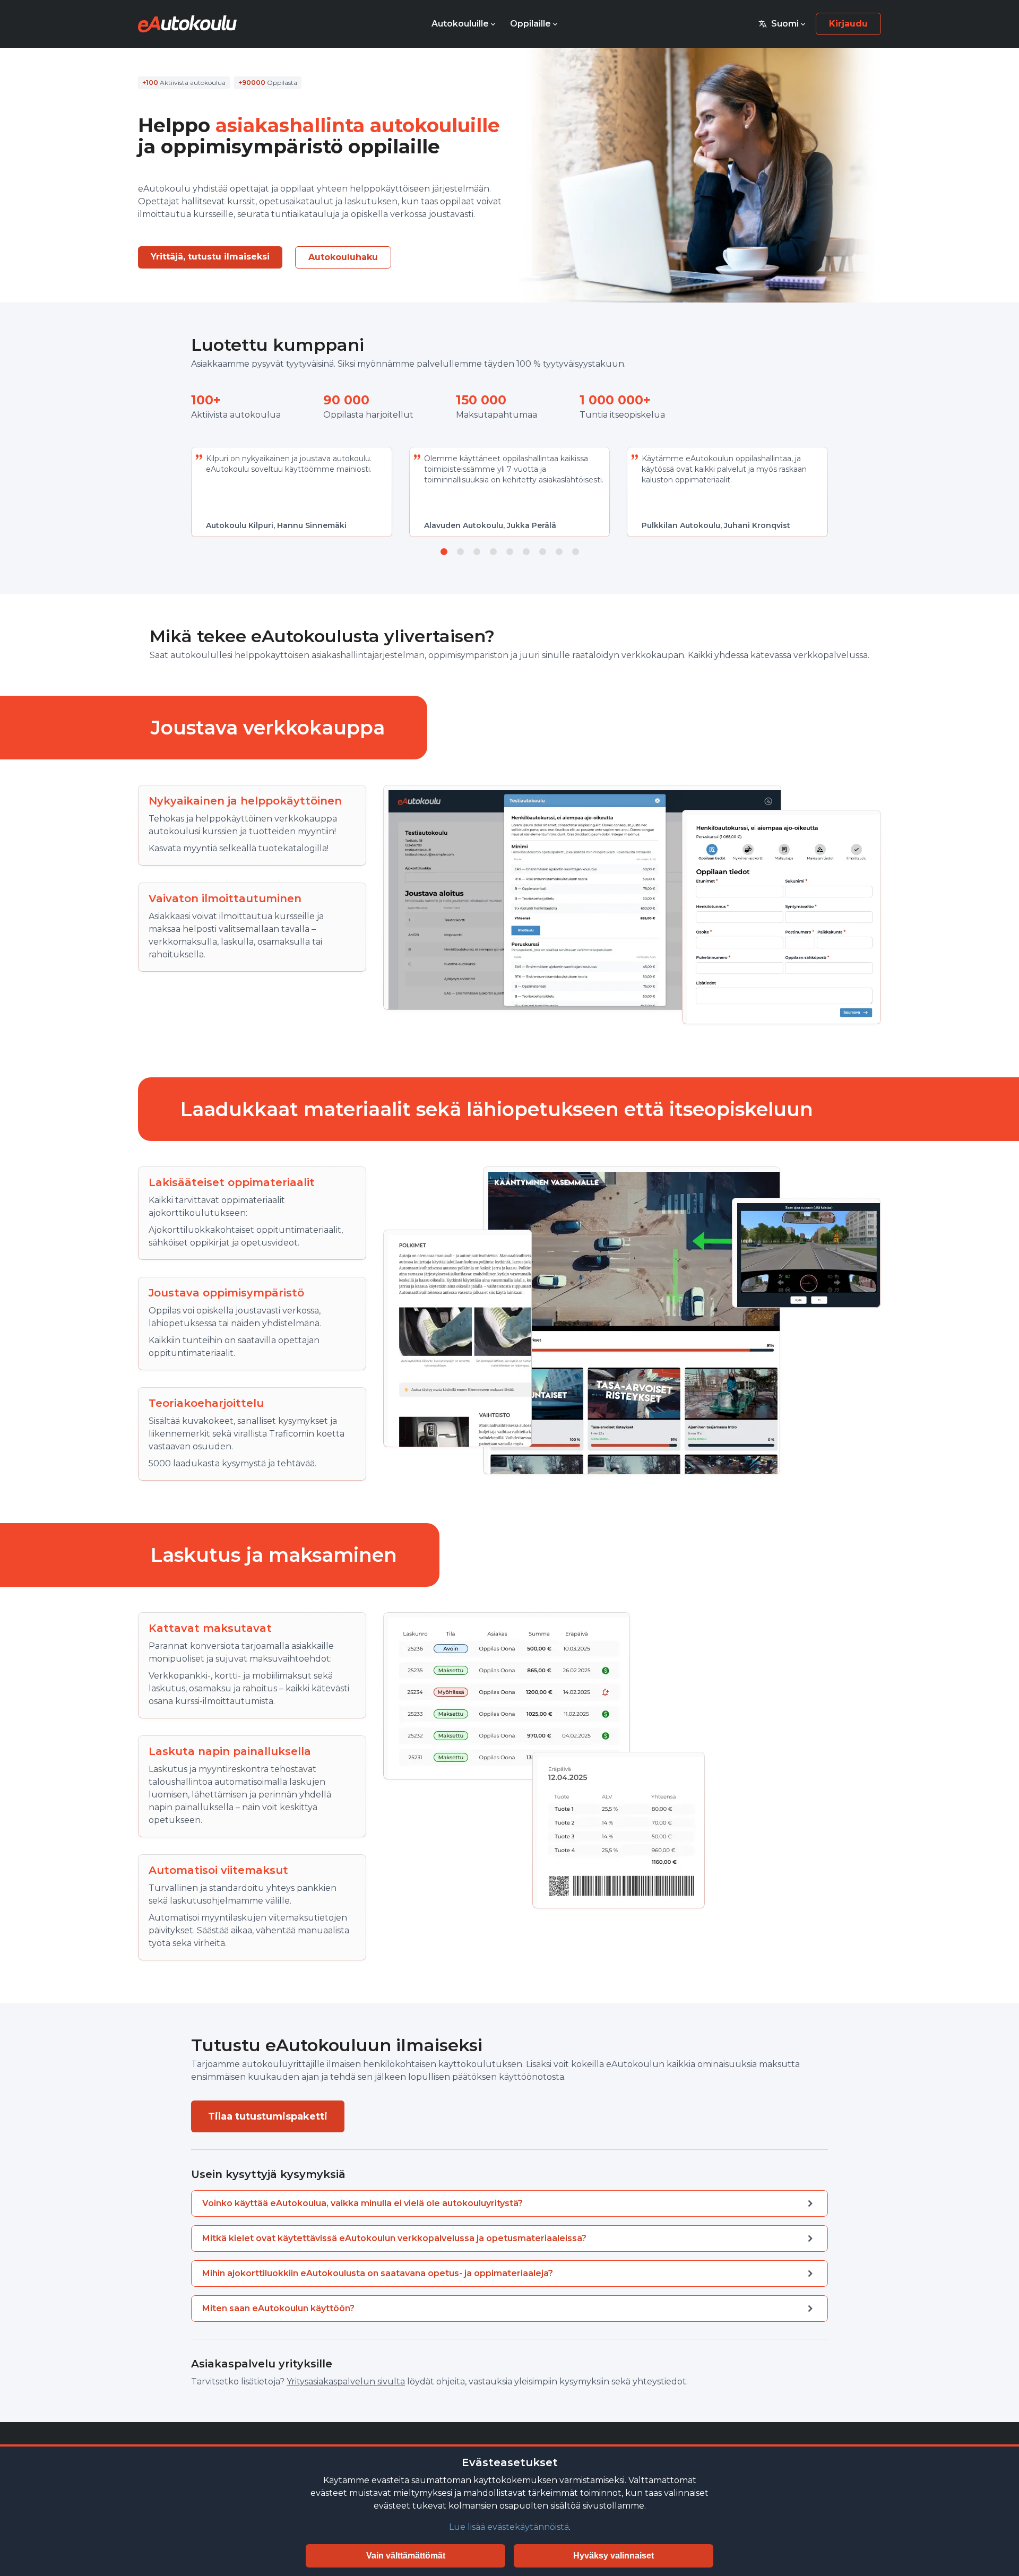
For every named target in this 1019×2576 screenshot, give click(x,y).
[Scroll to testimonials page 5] (510, 552)
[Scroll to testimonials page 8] (559, 552)
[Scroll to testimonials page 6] (526, 552)
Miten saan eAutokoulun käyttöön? (278, 2308)
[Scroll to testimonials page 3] (477, 552)
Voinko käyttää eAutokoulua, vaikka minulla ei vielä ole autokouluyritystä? (362, 2203)
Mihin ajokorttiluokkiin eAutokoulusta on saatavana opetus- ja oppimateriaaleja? (378, 2273)
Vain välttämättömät (406, 2556)
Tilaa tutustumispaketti (268, 2116)
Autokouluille (460, 24)
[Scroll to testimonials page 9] (576, 552)
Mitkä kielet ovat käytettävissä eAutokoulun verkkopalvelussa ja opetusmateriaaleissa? (394, 2238)
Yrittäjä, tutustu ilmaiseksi (210, 257)
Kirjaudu (848, 24)
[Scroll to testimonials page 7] (543, 552)
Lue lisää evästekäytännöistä (509, 2527)
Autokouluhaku (343, 257)
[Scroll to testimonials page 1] (444, 552)
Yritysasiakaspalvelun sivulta (346, 2381)
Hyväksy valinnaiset (614, 2556)
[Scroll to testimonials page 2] (460, 552)
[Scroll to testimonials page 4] (493, 552)
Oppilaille (530, 24)
